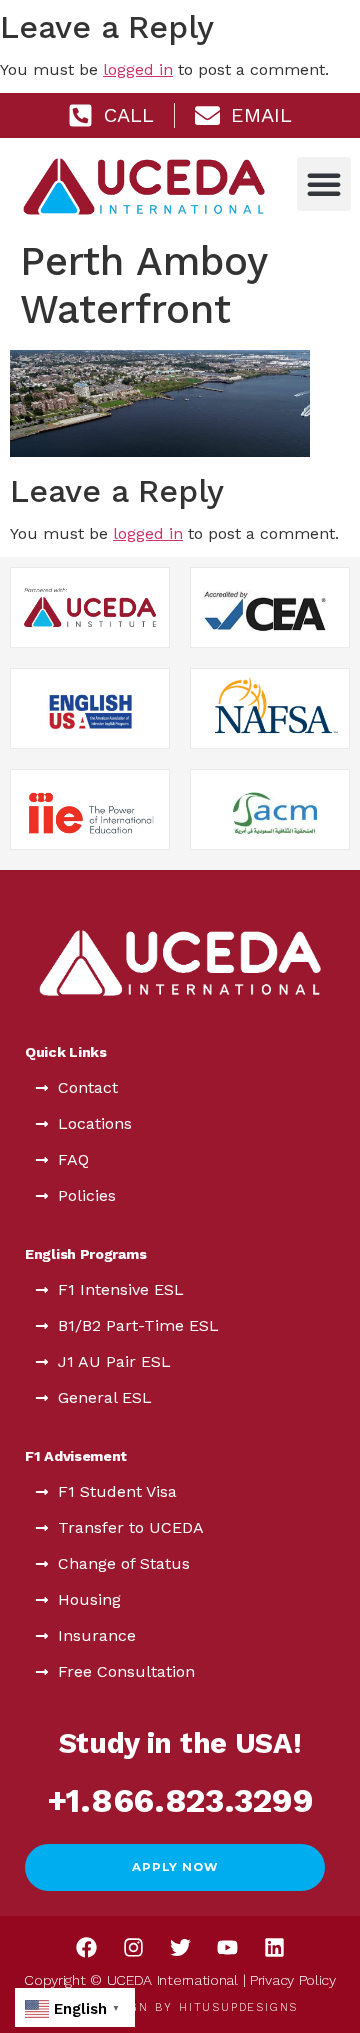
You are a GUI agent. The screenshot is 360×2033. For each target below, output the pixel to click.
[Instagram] (133, 1947)
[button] (324, 184)
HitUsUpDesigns (238, 2007)
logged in (138, 69)
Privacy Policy (293, 1980)
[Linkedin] (274, 1947)
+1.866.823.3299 (180, 1800)
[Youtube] (227, 1947)
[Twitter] (180, 1947)
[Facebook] (86, 1947)
